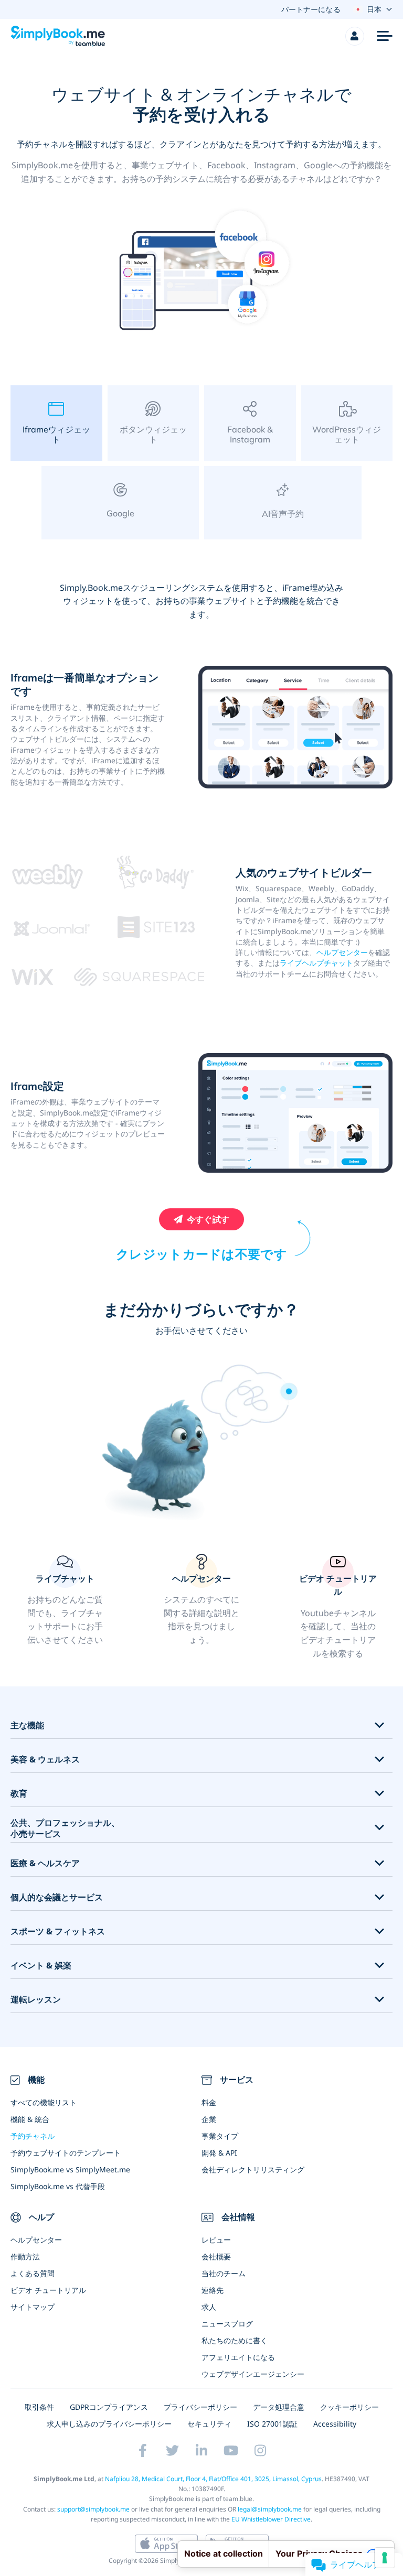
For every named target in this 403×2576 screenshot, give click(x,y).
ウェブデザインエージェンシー (253, 2374)
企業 (209, 2119)
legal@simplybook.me (270, 2509)
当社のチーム (224, 2273)
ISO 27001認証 (272, 2424)
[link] (201, 1607)
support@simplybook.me (93, 2509)
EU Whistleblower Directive (271, 2519)
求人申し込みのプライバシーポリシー (109, 2424)
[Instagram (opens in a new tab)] (260, 2451)
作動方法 (25, 2256)
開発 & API (219, 2153)
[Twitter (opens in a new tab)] (172, 2451)
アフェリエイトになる (238, 2357)
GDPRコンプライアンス (109, 2407)
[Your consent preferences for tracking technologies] (385, 2558)
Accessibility (335, 2424)
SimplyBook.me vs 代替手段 (58, 2186)
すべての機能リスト (44, 2102)
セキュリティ (209, 2424)
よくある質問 (33, 2273)
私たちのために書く (235, 2340)
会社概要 (216, 2256)
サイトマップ (33, 2307)
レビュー (216, 2240)
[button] (65, 1607)
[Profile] (355, 36)
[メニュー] (385, 36)
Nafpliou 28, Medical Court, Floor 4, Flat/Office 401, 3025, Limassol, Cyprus (213, 2479)
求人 (209, 2307)
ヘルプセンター (342, 952)
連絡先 (213, 2290)
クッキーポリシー (349, 2407)
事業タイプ (220, 2136)
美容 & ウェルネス (45, 1760)
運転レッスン (36, 2000)
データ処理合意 (279, 2407)
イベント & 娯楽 (41, 1966)
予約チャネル (33, 2136)
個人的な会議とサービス (57, 1897)
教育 (19, 1794)
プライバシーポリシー (200, 2407)
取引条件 (39, 2407)
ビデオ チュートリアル (48, 2290)
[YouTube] (231, 2451)
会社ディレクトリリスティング (253, 2169)
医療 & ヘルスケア (45, 1863)
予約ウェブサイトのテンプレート (66, 2153)
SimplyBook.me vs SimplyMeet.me (70, 2169)
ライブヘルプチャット (316, 963)
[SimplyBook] (58, 36)
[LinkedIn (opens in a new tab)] (201, 2451)
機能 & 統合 (30, 2119)
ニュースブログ (227, 2324)
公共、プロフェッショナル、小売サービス (65, 1828)
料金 (209, 2102)
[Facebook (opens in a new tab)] (143, 2451)
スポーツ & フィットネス (58, 1931)
